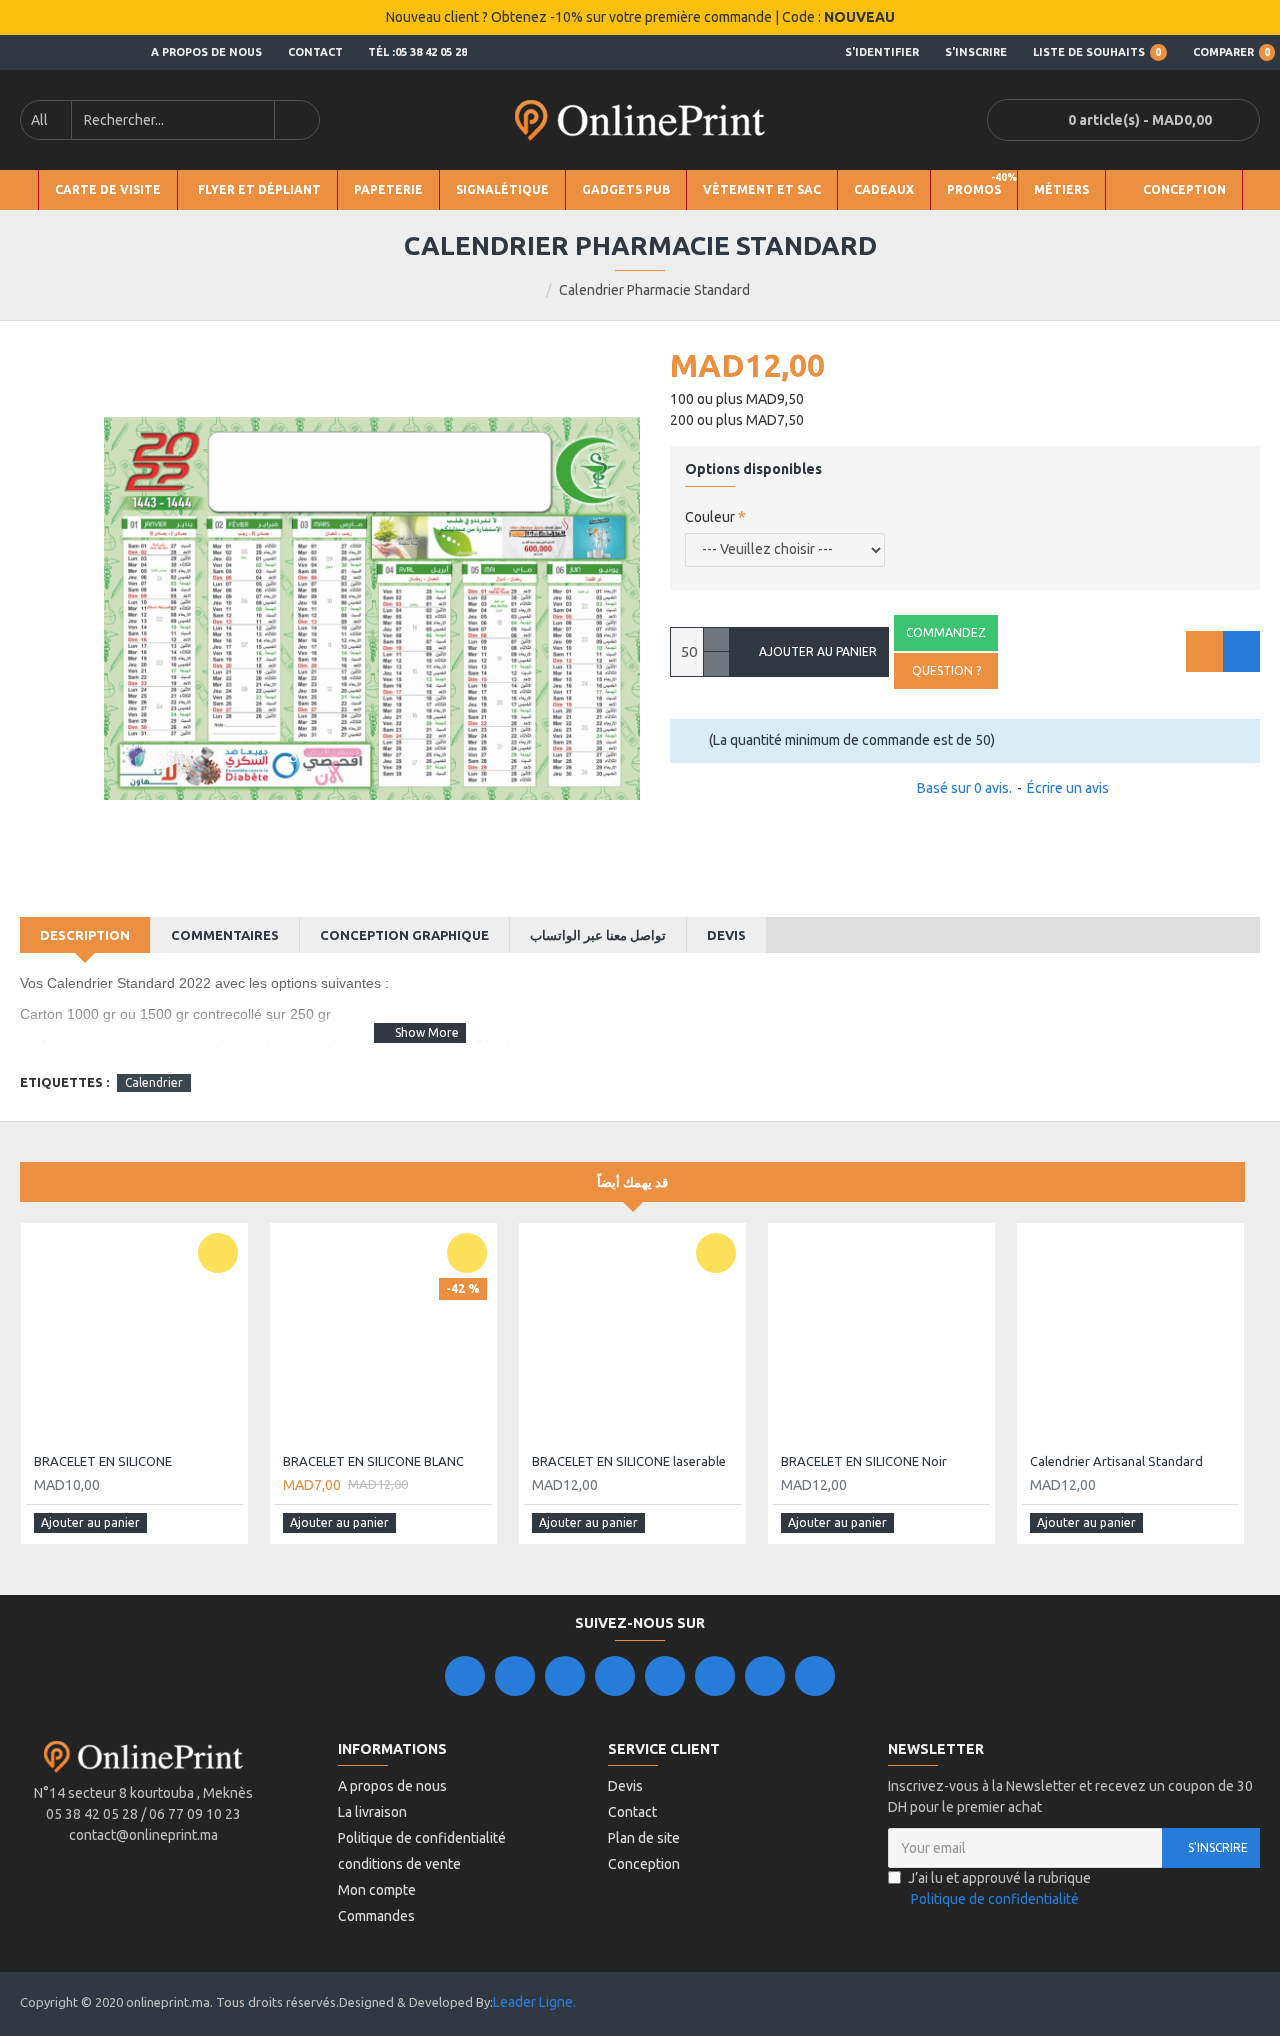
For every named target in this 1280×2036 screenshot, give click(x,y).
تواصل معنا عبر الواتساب (598, 935)
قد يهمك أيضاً (632, 1182)
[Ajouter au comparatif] (1241, 651)
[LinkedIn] (615, 1676)
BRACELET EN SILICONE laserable (629, 1461)
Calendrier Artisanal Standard (1116, 1461)
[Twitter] (515, 1676)
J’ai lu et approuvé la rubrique (999, 1888)
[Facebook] (465, 1676)
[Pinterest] (765, 1676)
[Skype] (715, 1676)
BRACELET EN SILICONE (103, 1461)
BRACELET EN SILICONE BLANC (373, 1461)
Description (85, 935)
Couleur (710, 517)
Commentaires (225, 935)
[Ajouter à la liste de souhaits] (1204, 651)
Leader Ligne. (534, 2002)
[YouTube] (665, 1676)
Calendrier (154, 1082)
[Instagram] (565, 1676)
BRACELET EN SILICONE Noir (864, 1461)
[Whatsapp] (815, 1676)
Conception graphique (404, 935)
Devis (726, 935)
